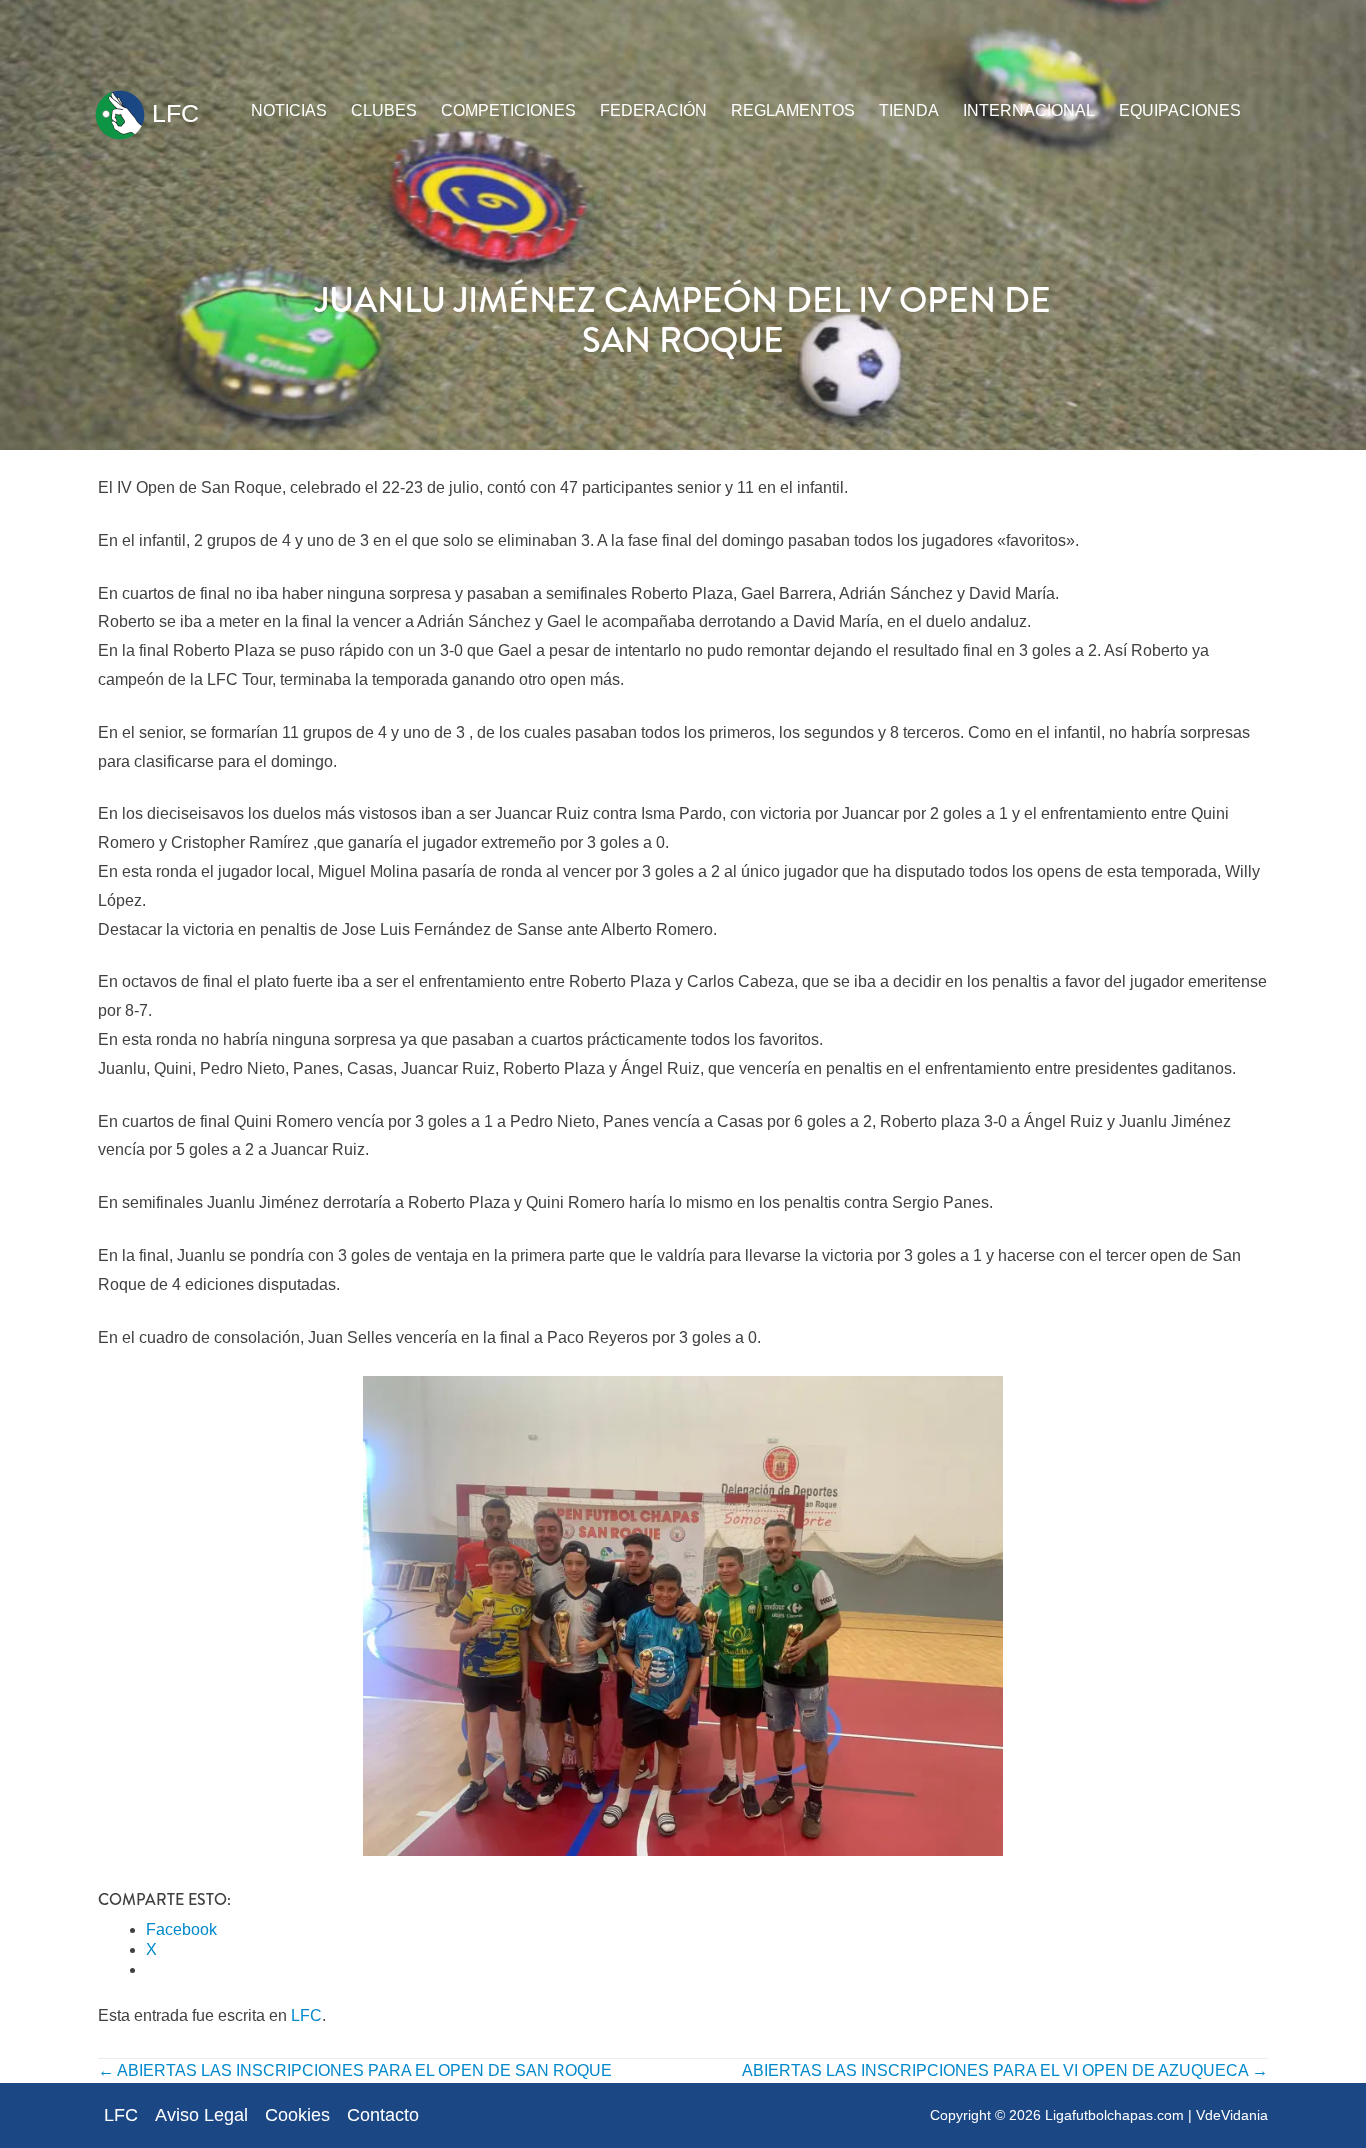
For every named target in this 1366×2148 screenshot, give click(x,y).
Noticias (289, 110)
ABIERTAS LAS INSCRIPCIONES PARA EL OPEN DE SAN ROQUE (355, 2070)
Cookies (297, 2115)
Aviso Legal (201, 2115)
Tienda (909, 110)
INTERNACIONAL (1029, 110)
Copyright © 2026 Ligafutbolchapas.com (1057, 2115)
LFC (172, 113)
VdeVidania (1232, 2115)
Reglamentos (793, 110)
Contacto (383, 2115)
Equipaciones (1180, 110)
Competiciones (508, 110)
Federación (653, 110)
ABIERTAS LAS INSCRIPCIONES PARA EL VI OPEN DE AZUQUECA (1005, 2070)
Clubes (384, 110)
